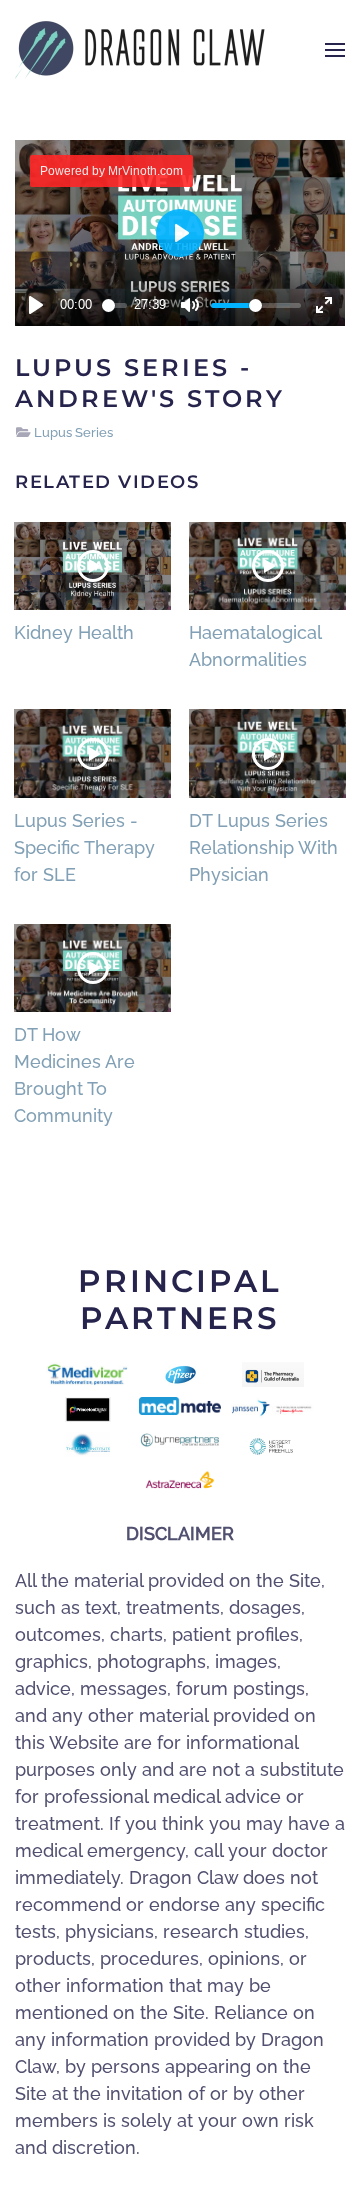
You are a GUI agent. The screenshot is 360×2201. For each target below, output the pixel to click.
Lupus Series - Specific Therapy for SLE (84, 847)
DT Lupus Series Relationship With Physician (263, 847)
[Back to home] (140, 50)
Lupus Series (73, 432)
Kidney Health (74, 632)
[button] (335, 50)
